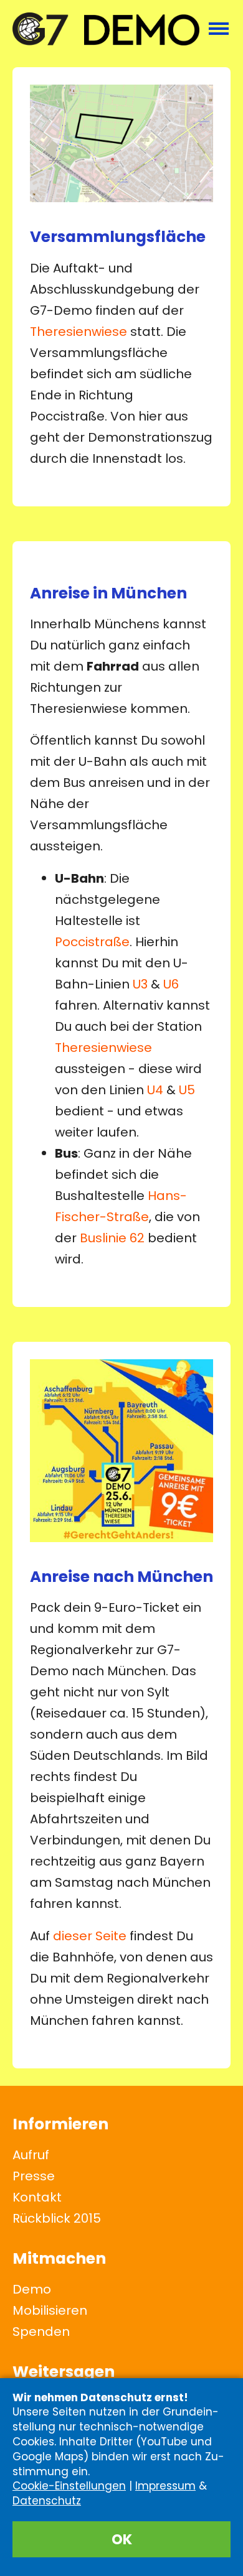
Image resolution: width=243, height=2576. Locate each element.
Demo (32, 2289)
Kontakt (37, 2197)
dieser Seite (90, 1936)
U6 (171, 984)
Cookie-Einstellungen (69, 2486)
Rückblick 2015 (57, 2218)
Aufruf (31, 2155)
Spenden (41, 2332)
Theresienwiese (79, 332)
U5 (187, 1090)
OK (122, 2539)
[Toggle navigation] (219, 29)
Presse (34, 2176)
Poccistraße (92, 942)
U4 (155, 1090)
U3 (140, 984)
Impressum (165, 2486)
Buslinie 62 (112, 1238)
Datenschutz (47, 2501)
